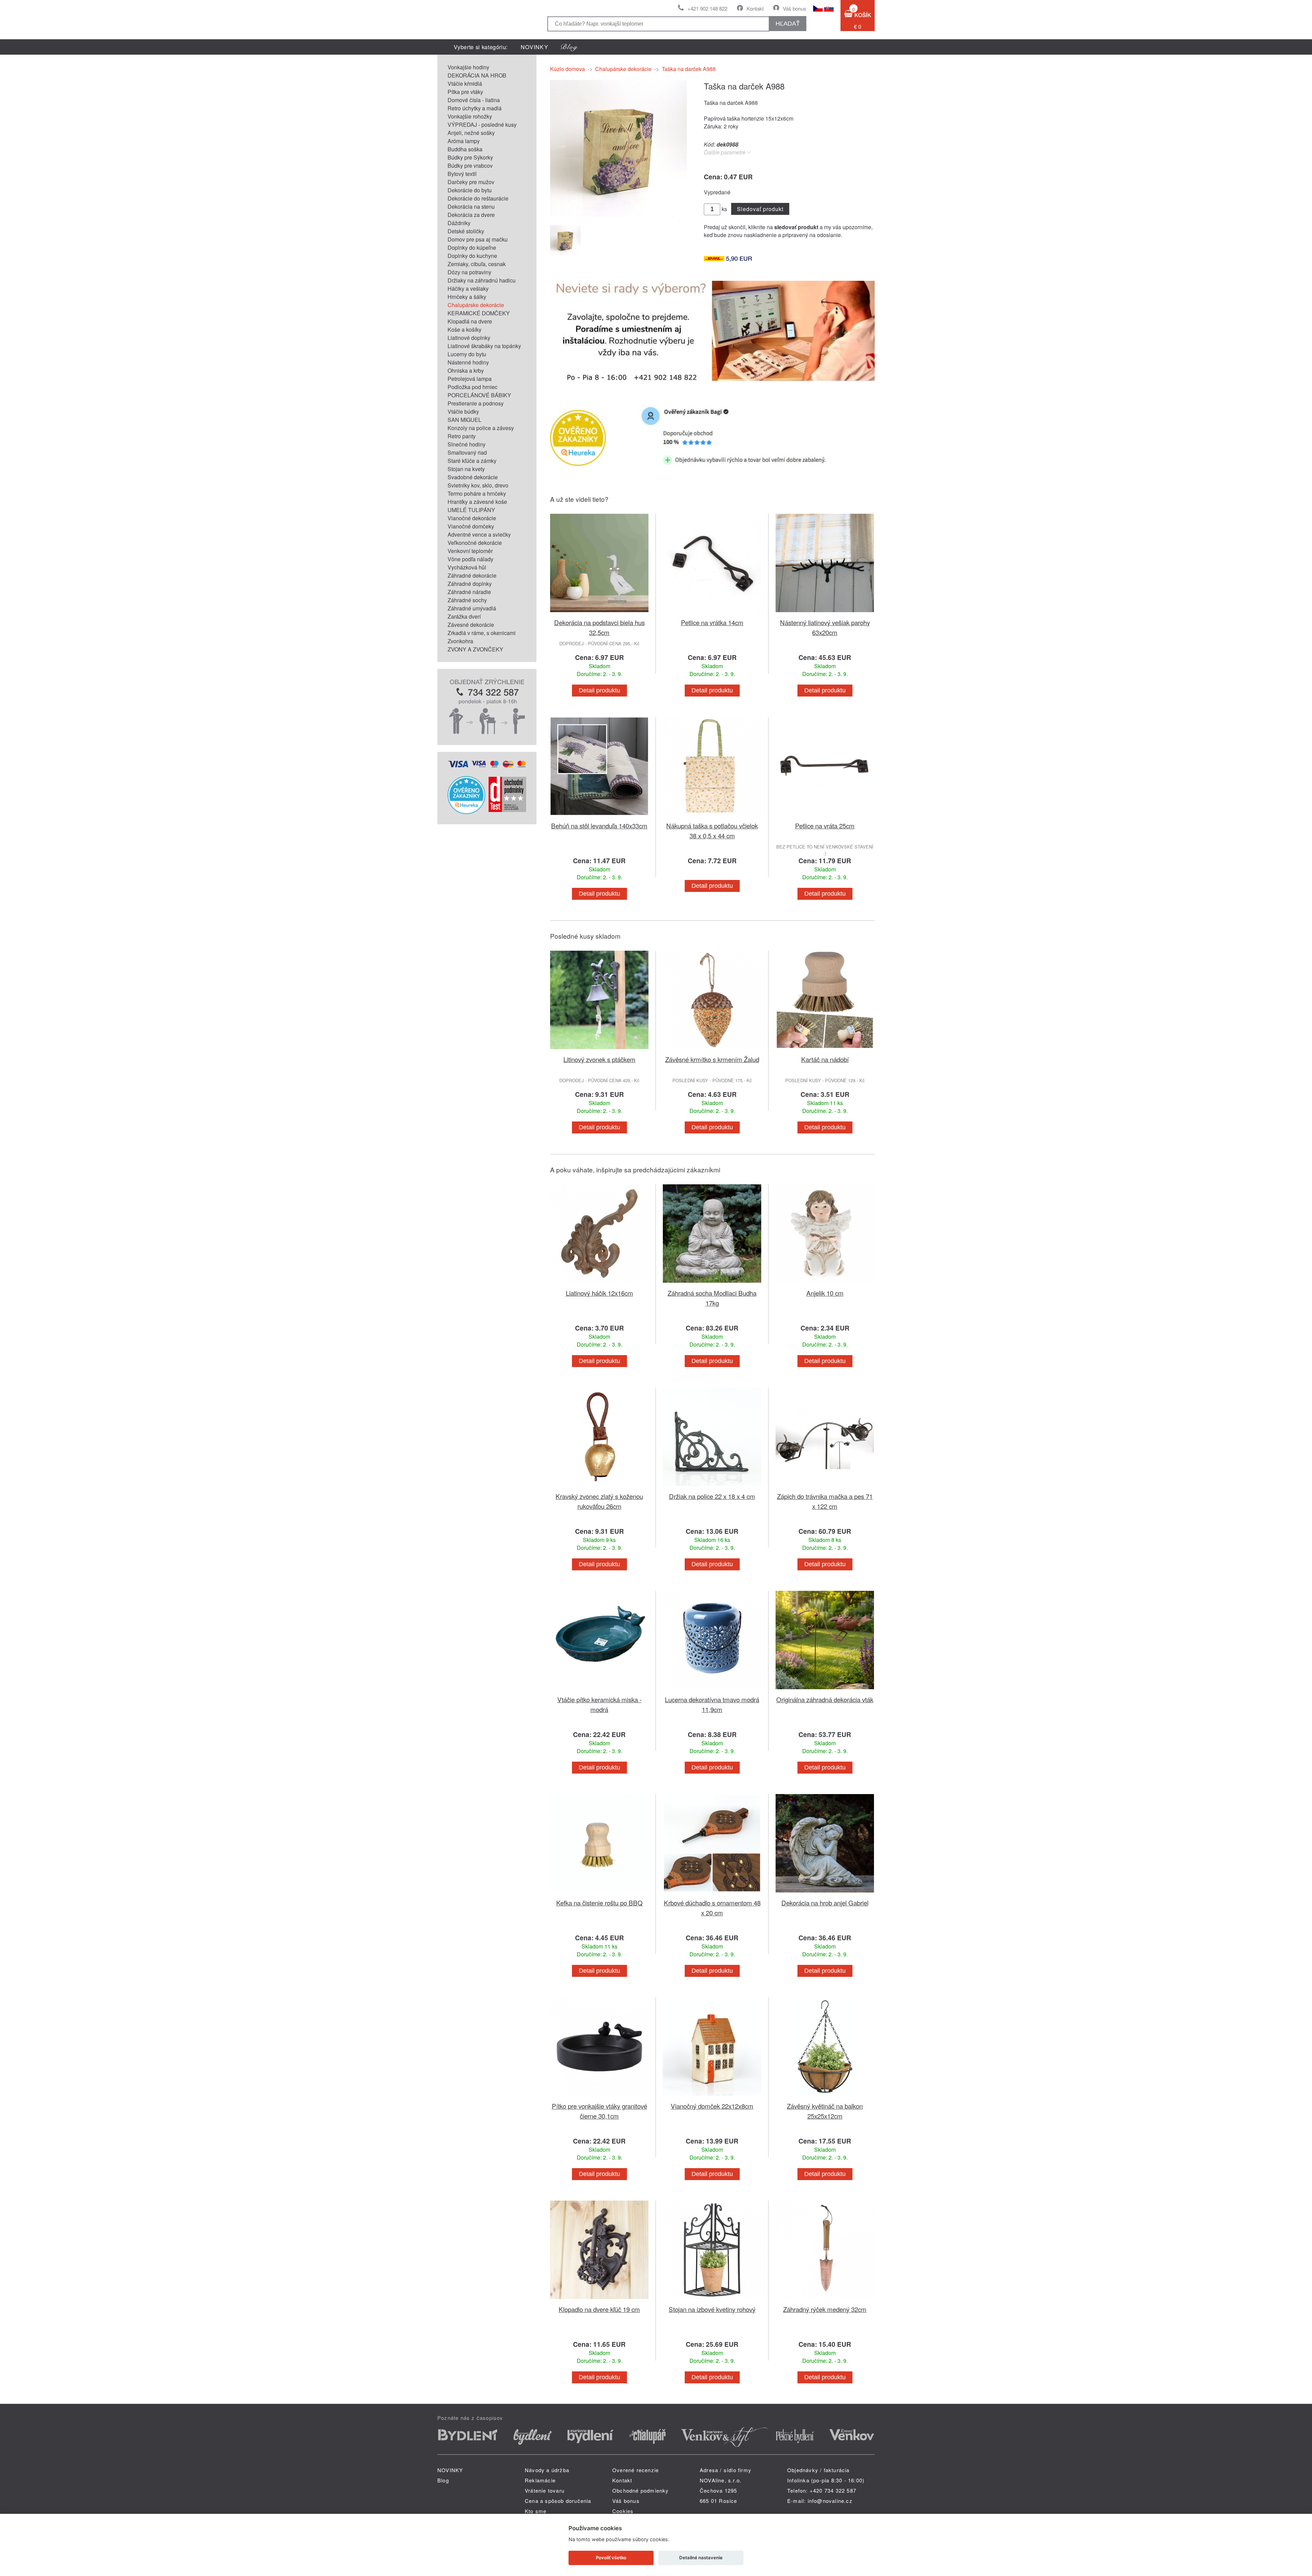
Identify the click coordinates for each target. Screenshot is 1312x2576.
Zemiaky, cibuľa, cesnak (477, 264)
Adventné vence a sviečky (479, 534)
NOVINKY (535, 47)
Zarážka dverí (464, 616)
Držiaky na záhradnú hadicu (482, 280)
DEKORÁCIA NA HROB (477, 75)
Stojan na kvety (466, 469)
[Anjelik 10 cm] (825, 1284)
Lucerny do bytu (467, 354)
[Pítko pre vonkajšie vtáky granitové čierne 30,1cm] (599, 2097)
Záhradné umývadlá (472, 608)
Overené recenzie (635, 2470)
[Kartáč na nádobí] (825, 1050)
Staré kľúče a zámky (472, 461)
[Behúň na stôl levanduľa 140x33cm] (599, 817)
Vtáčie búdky (463, 411)
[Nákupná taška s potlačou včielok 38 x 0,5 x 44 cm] (712, 817)
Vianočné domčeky (471, 526)
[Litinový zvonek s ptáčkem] (599, 1050)
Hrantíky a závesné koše (477, 502)
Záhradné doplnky (470, 584)
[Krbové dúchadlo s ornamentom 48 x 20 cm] (712, 1894)
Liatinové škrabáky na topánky (484, 346)
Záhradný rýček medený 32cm (825, 2309)
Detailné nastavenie (701, 2558)
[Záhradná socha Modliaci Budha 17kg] (712, 1284)
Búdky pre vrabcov (470, 166)
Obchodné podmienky (641, 2490)
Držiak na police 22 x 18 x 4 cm (712, 1496)
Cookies (623, 2511)
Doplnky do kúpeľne (472, 247)
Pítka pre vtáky (465, 92)
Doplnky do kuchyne (472, 256)
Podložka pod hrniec (473, 387)
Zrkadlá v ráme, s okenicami (482, 633)
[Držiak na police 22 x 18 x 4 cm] (712, 1487)
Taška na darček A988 (689, 69)
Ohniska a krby (466, 370)
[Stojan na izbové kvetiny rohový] (712, 2300)
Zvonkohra (460, 641)
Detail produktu (599, 690)
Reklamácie (540, 2480)
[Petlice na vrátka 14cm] (712, 613)
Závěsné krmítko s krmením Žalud (712, 1059)
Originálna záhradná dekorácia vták (825, 1699)
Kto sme (536, 2511)
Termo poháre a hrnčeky (477, 493)
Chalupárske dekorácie (476, 305)
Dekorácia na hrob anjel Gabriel (825, 1903)
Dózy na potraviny (469, 272)
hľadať (788, 24)
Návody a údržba (547, 2470)
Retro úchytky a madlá (475, 108)
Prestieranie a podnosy (476, 403)
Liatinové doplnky (469, 338)
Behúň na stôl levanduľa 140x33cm (599, 825)
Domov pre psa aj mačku (478, 239)
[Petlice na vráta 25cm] (825, 817)
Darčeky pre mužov (471, 182)
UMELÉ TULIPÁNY (471, 510)
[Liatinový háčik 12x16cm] (599, 1284)
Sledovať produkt (760, 209)
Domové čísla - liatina (474, 100)
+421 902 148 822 (707, 8)
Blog (443, 2480)
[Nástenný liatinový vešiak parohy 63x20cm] (825, 613)
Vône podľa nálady (470, 559)
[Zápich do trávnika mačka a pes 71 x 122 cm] (825, 1487)
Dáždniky (459, 223)
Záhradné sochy (467, 600)
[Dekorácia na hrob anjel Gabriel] (825, 1894)
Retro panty (462, 436)
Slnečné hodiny (467, 444)
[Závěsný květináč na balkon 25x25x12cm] (825, 2097)
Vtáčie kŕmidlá (465, 84)
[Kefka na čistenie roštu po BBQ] (599, 1894)
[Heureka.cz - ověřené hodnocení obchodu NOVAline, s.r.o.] (466, 812)
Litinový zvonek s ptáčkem (599, 1059)
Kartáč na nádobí (825, 1059)
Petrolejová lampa (470, 379)
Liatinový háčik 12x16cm (599, 1293)
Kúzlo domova (568, 69)
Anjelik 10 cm (825, 1293)
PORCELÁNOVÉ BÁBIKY (479, 395)
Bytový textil (462, 174)
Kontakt (755, 8)
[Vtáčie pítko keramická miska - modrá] (599, 1690)
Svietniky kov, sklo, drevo (478, 485)
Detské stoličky (466, 231)
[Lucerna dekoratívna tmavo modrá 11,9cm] (712, 1690)
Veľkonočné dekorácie (475, 543)
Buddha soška (465, 149)
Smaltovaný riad (467, 452)
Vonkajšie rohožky (470, 116)
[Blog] (569, 47)
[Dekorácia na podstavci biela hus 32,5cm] (599, 613)
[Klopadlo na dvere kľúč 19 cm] (599, 2300)
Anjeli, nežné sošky (471, 133)
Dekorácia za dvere (471, 215)
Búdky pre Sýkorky (470, 157)
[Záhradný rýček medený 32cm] (825, 2300)
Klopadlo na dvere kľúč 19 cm (599, 2309)
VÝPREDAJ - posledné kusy (482, 125)
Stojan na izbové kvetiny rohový (712, 2309)
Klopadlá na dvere (470, 321)
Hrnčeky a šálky (467, 297)
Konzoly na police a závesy (481, 428)
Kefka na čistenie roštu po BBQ (599, 1903)
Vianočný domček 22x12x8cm (712, 2106)
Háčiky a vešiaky (468, 288)
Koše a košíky (464, 329)
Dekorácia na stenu (471, 206)
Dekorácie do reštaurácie (478, 198)
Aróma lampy (464, 141)
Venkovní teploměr (470, 551)
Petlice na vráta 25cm (825, 825)
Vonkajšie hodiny (468, 67)
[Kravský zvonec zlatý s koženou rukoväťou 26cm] (599, 1487)
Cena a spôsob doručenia (558, 2501)
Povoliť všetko (611, 2558)
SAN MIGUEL (464, 420)
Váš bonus (795, 8)
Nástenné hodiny (468, 362)
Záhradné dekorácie (472, 575)
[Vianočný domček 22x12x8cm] (712, 2097)
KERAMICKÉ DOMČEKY (479, 313)
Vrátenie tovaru (545, 2490)
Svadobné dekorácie (473, 477)
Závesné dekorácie (471, 625)
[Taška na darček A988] (618, 214)
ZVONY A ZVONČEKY (475, 649)
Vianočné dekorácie (472, 518)
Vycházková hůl (467, 567)
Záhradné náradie (469, 592)
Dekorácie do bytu (470, 190)
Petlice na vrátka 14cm (712, 622)
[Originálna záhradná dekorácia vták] (825, 1690)
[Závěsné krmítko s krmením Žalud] (712, 1050)
